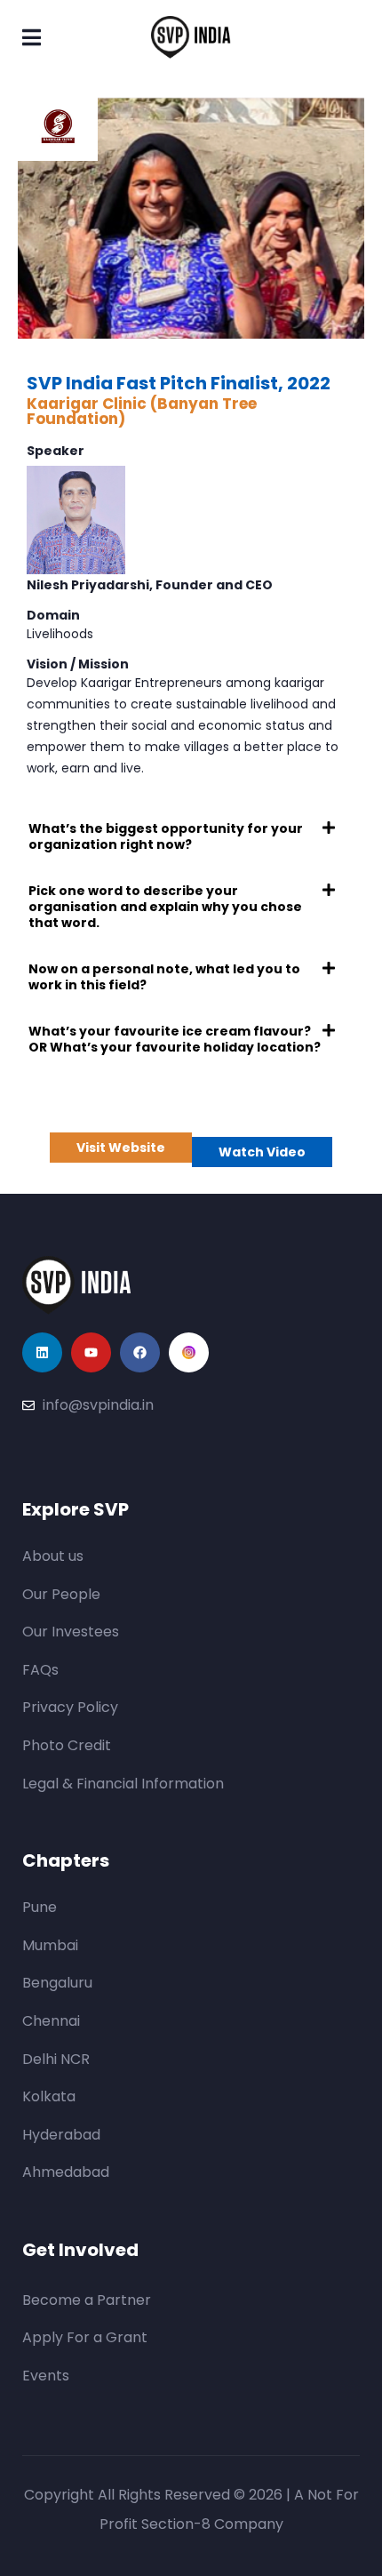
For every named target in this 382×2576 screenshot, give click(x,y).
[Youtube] (91, 1352)
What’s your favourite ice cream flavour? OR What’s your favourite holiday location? (175, 1039)
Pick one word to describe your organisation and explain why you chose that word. (165, 907)
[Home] (77, 1285)
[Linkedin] (42, 1352)
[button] (191, 836)
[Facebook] (140, 1352)
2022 (309, 383)
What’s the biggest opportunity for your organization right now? (166, 836)
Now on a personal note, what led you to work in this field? (164, 977)
